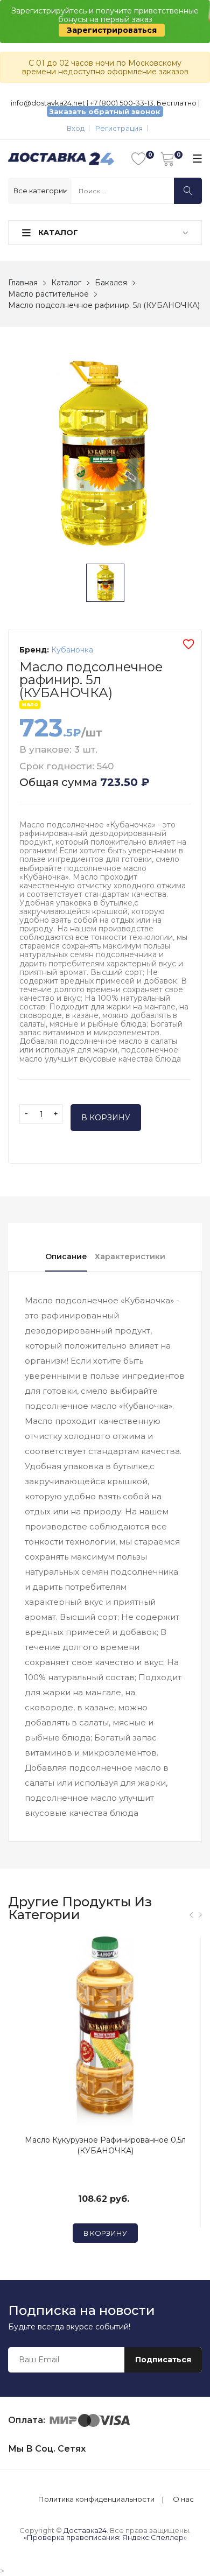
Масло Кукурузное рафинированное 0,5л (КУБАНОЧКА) (105, 2145)
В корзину (106, 1118)
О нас (183, 2499)
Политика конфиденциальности (96, 2499)
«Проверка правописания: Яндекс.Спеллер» (105, 2537)
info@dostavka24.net (48, 103)
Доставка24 (85, 2530)
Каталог (57, 233)
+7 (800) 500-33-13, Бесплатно (143, 103)
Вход (76, 128)
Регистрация (119, 128)
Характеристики (130, 1257)
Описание (66, 1257)
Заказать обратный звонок (105, 111)
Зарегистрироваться (112, 30)
